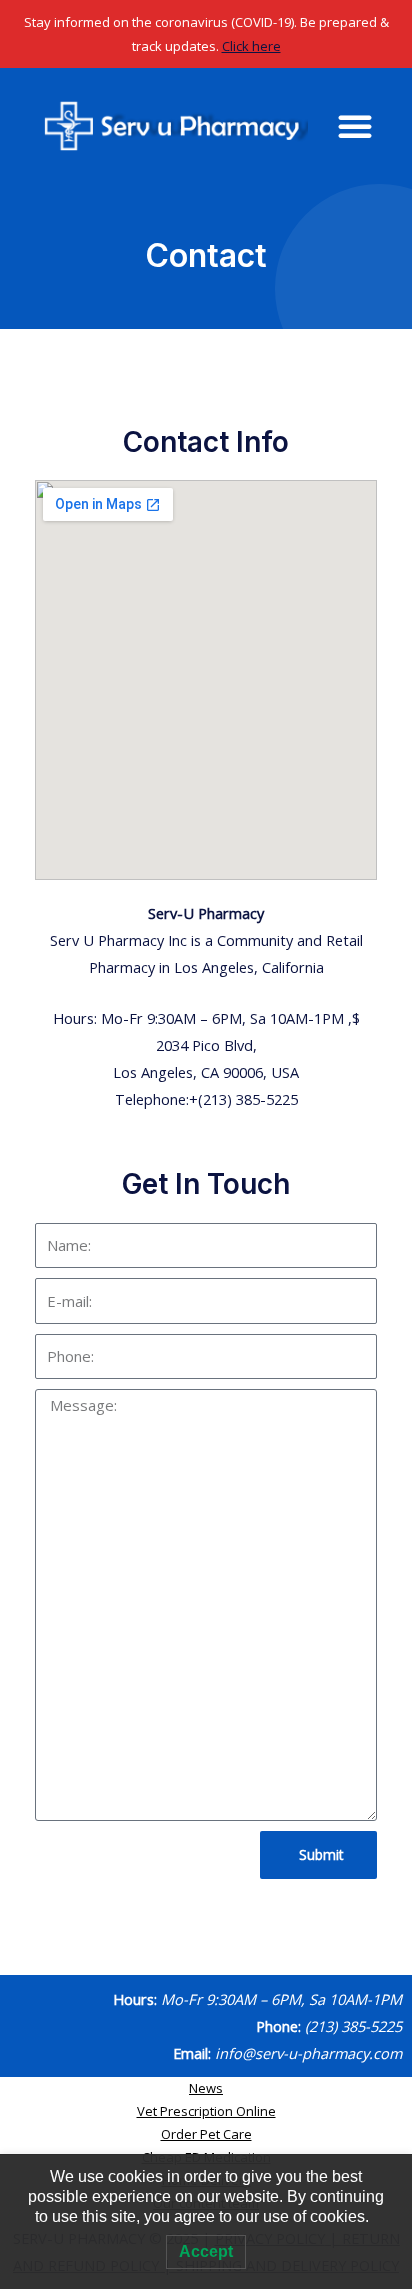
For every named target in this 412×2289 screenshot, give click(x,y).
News (206, 2088)
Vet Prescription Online (206, 2111)
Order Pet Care (206, 2134)
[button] (355, 126)
